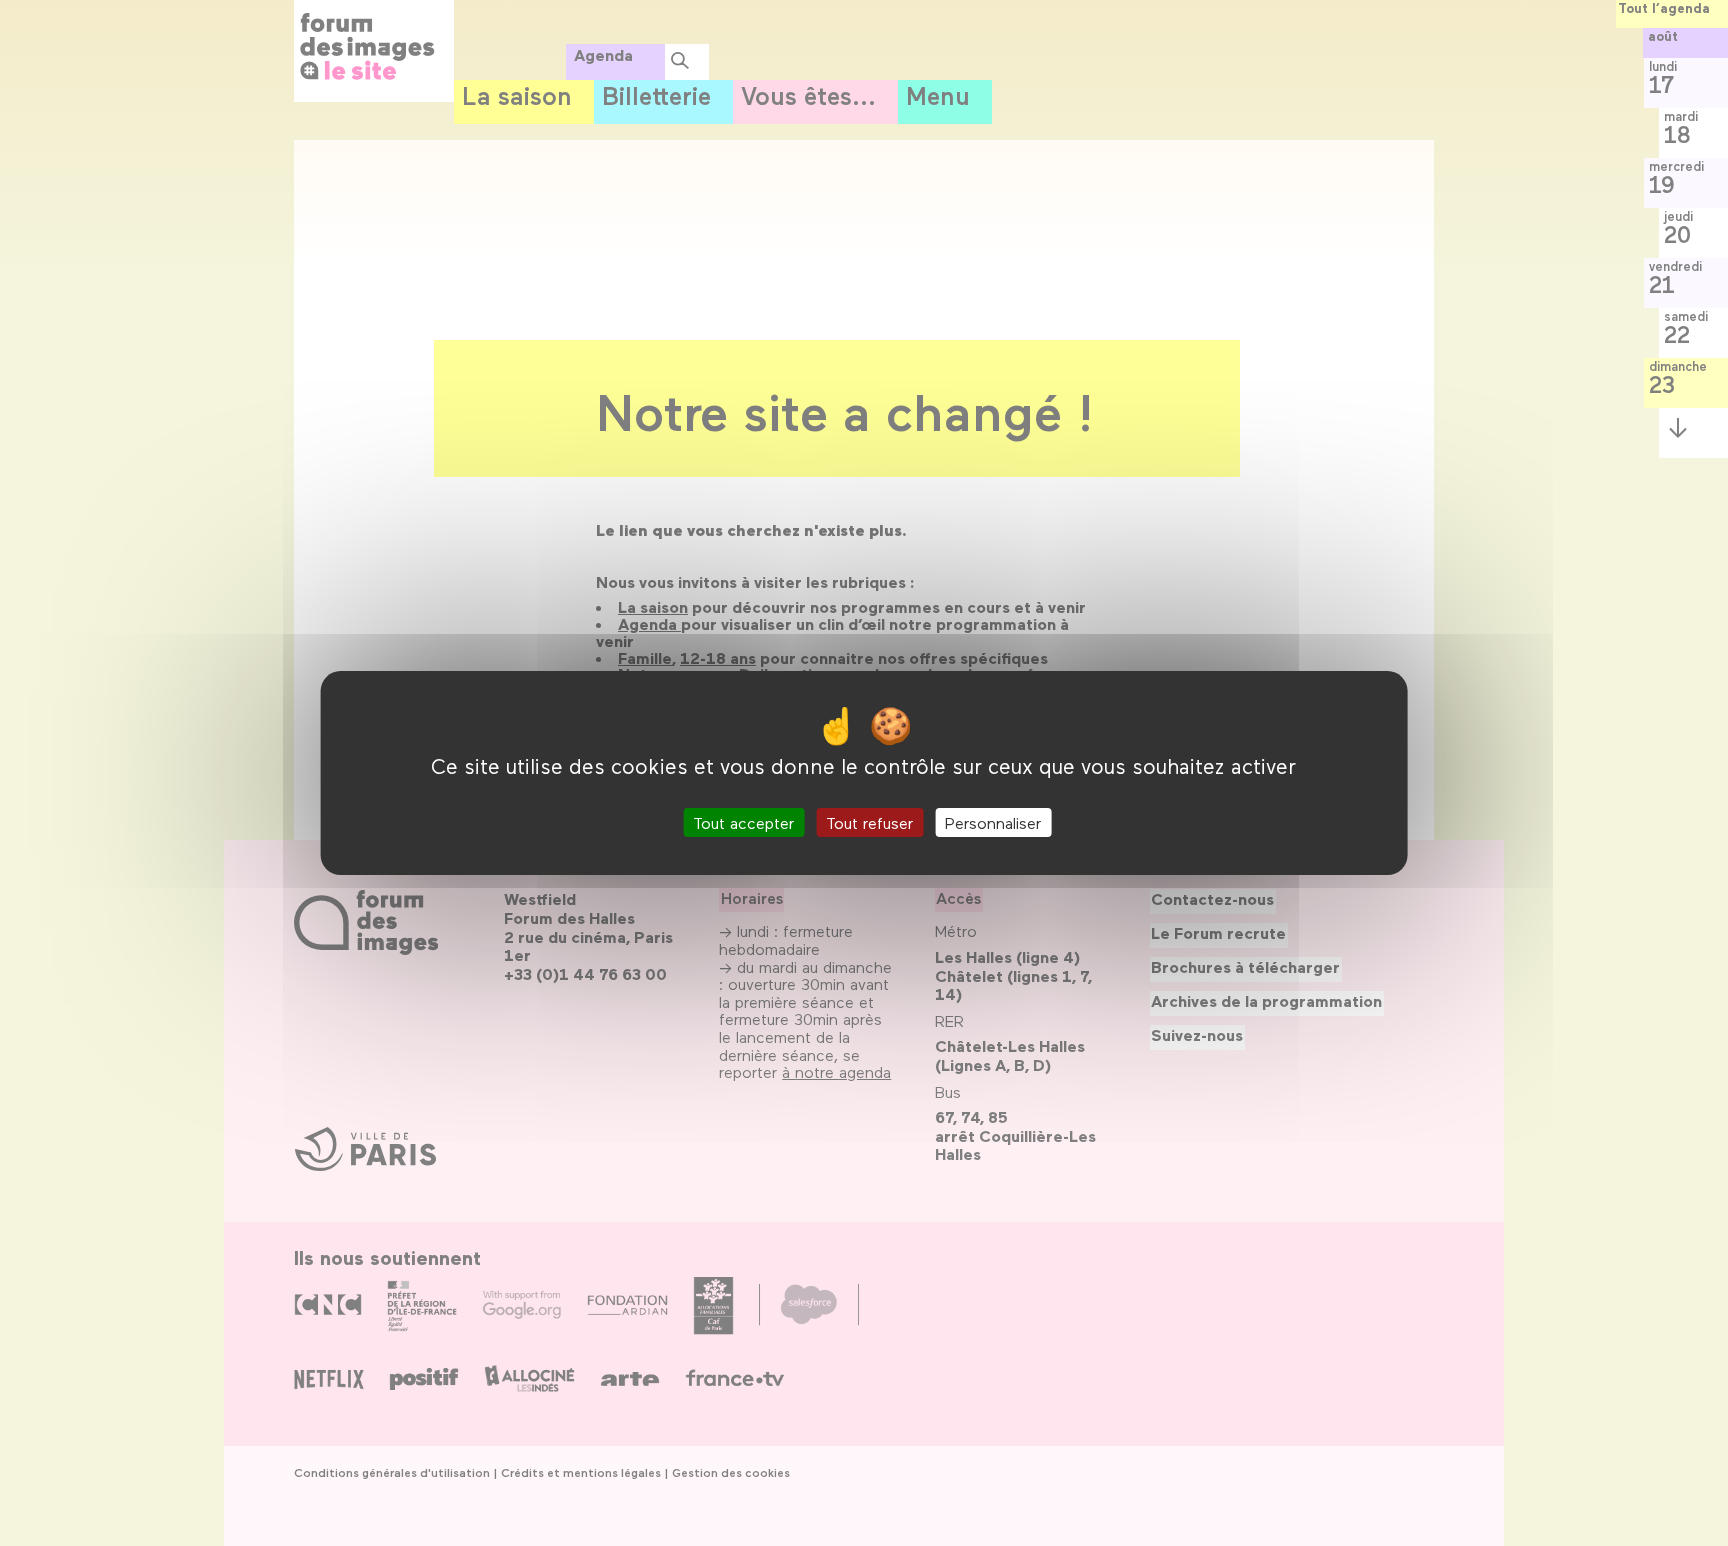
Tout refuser (869, 822)
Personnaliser (993, 822)
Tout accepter (743, 822)
